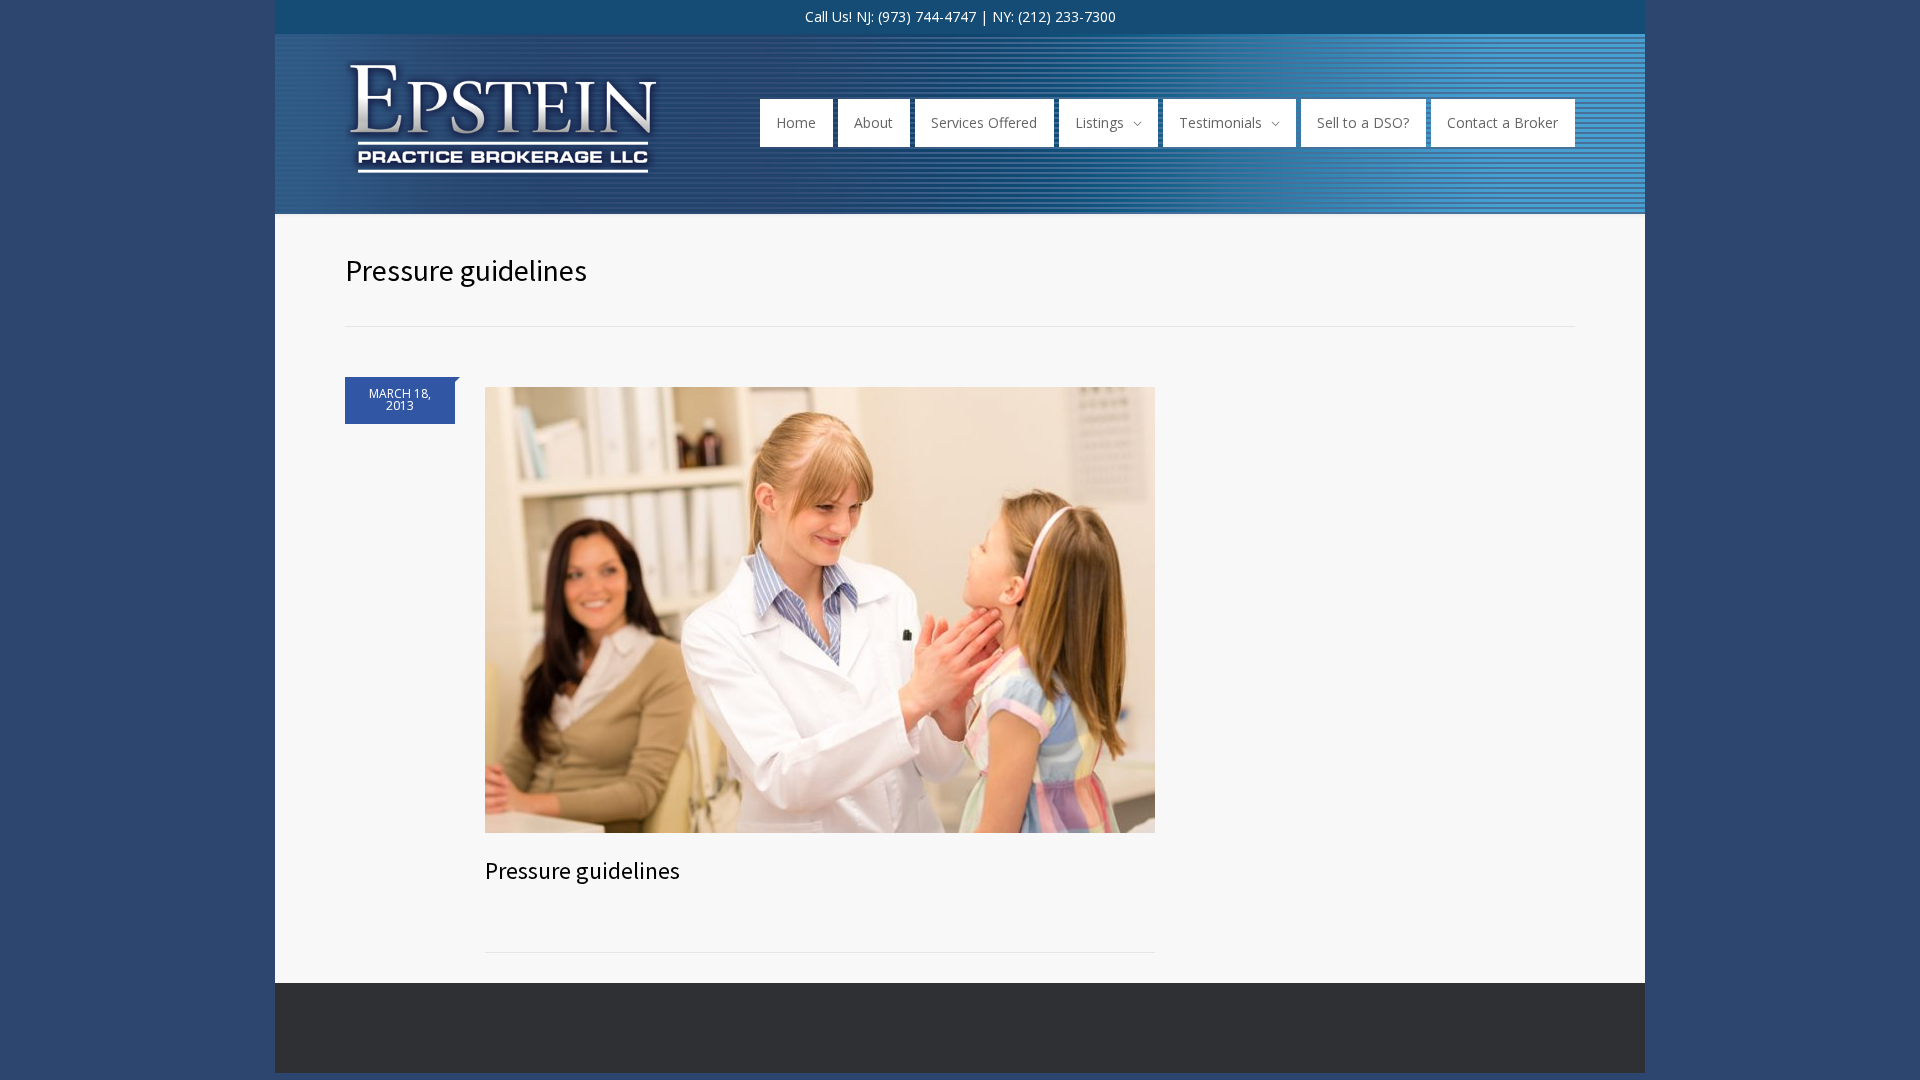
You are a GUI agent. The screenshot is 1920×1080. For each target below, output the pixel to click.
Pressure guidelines (582, 870)
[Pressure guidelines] (820, 605)
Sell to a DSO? (1363, 122)
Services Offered (984, 122)
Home (796, 122)
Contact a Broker (1502, 122)
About (873, 122)
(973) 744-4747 (927, 16)
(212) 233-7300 (1067, 16)
